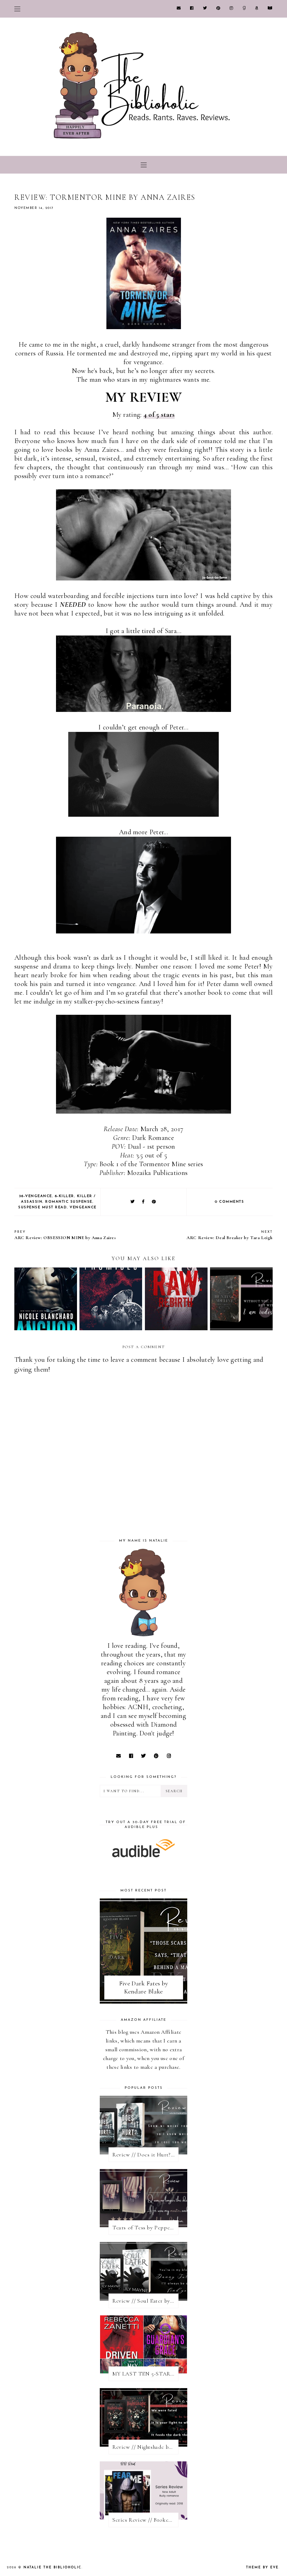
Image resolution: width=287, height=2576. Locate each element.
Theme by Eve (262, 2567)
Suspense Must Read (43, 1207)
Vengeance (83, 1207)
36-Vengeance (36, 1196)
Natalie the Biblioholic (52, 2567)
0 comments (229, 1202)
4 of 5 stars (159, 415)
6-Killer (65, 1196)
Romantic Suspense (69, 1202)
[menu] (17, 9)
